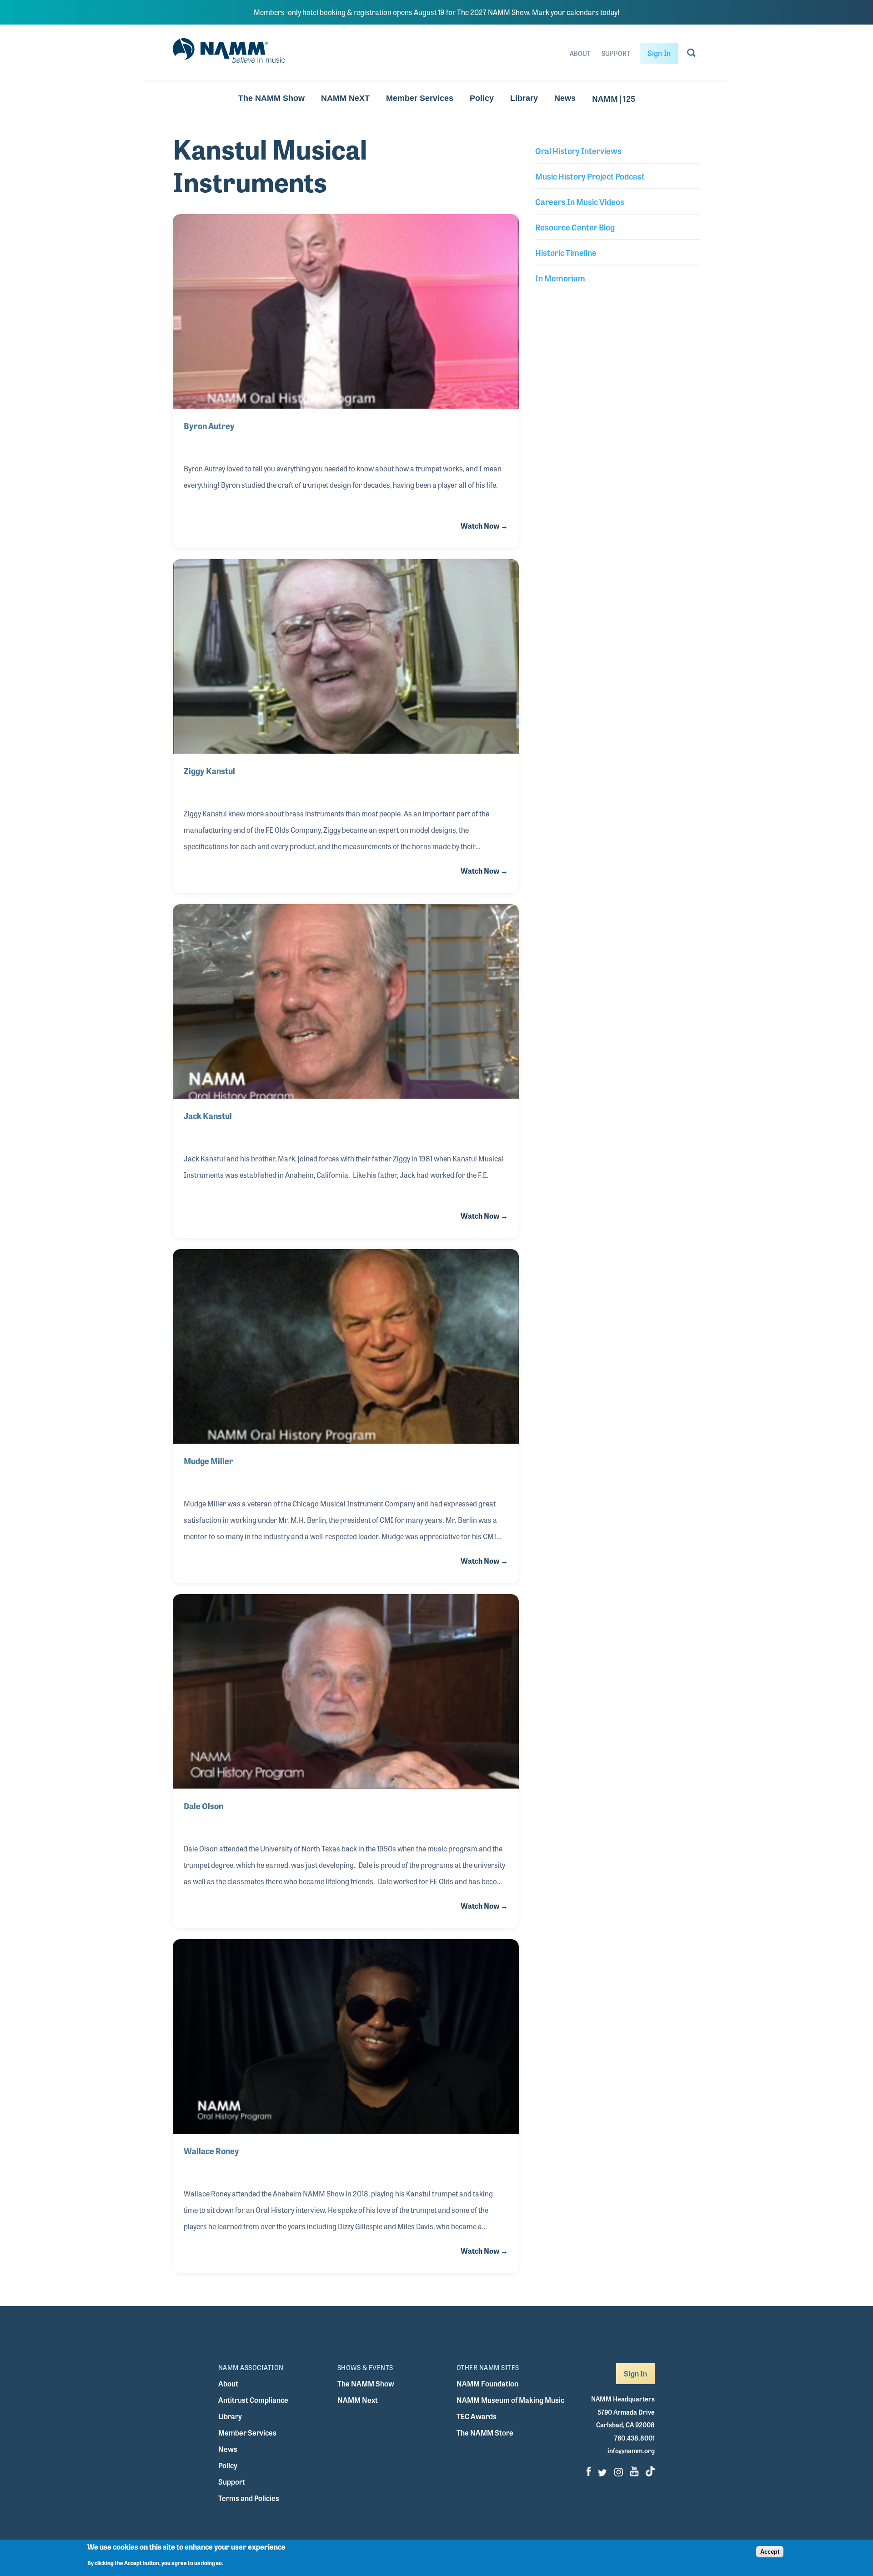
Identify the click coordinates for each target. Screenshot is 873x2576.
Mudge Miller (208, 1461)
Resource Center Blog (575, 227)
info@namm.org (631, 2451)
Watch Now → (484, 526)
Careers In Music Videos (580, 201)
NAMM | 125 (614, 98)
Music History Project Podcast (590, 176)
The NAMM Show (271, 98)
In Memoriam (560, 278)
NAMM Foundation (487, 2383)
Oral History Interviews (578, 150)
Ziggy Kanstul (209, 770)
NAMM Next (358, 2400)
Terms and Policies (249, 2498)
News (565, 98)
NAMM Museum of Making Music (510, 2400)
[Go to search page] (691, 55)
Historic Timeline (566, 252)
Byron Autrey (209, 425)
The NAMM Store (485, 2433)
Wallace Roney (211, 2151)
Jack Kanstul (208, 1115)
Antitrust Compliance (253, 2400)
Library (524, 98)
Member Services (420, 98)
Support (616, 53)
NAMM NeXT (345, 98)
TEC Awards (477, 2416)
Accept (770, 2552)
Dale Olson (203, 1806)
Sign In (659, 53)
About (580, 53)
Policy (482, 98)
